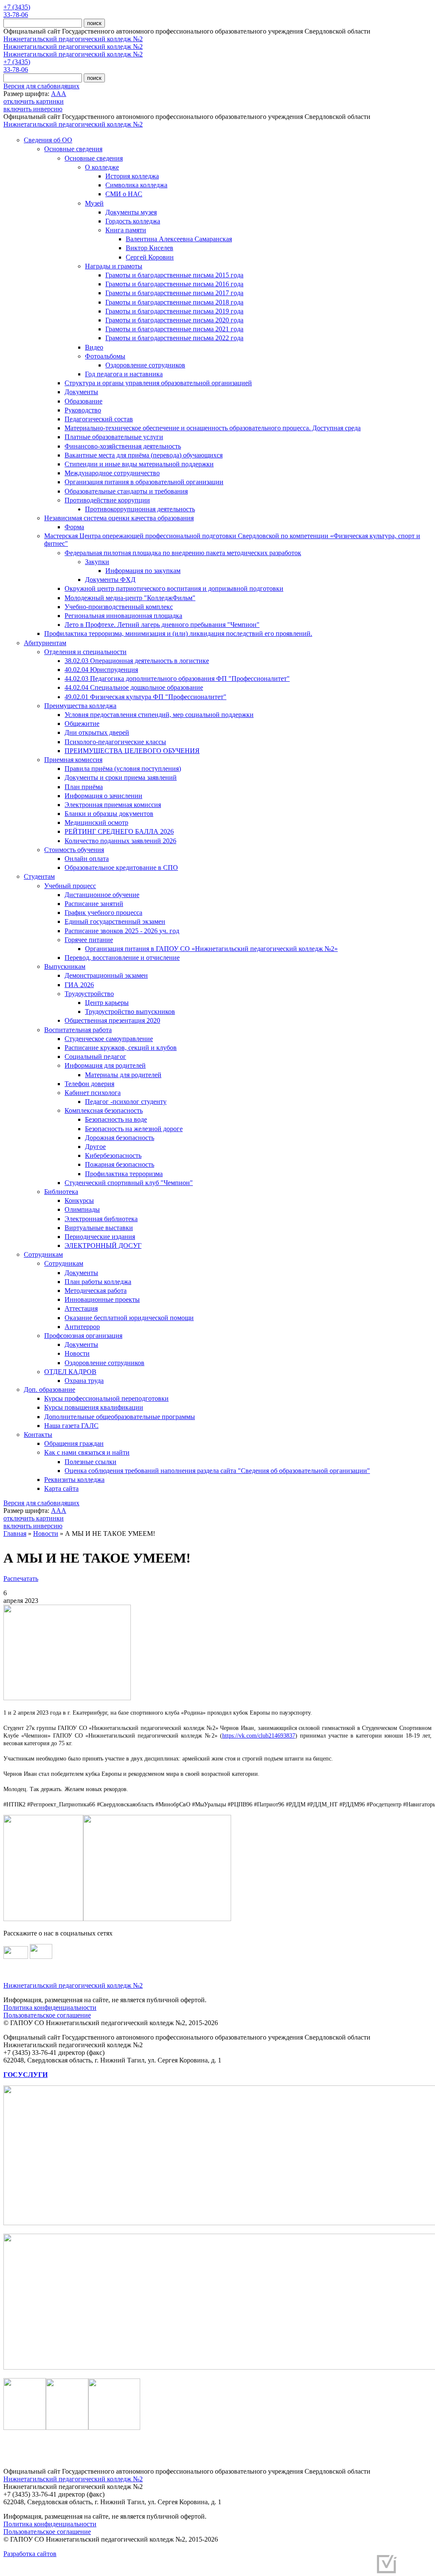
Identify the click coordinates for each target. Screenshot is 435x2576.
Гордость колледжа (133, 221)
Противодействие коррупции (107, 500)
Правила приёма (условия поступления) (123, 769)
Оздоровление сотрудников (145, 365)
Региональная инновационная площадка (123, 616)
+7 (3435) (17, 7)
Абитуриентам (45, 643)
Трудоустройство (89, 994)
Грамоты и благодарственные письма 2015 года (174, 275)
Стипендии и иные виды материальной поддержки (139, 464)
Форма (74, 527)
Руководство (83, 410)
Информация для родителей (105, 1065)
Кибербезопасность (113, 1155)
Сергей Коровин (150, 257)
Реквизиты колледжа (74, 1480)
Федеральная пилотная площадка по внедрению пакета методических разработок (183, 553)
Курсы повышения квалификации (94, 1407)
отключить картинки (34, 101)
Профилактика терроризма (124, 1174)
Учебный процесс (70, 886)
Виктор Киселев (150, 248)
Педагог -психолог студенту (126, 1102)
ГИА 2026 (79, 985)
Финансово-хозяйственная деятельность (123, 446)
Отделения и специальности (85, 652)
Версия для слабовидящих (41, 86)
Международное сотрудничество (112, 473)
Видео (94, 347)
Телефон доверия (89, 1084)
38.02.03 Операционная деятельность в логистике (137, 661)
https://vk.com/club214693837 (259, 1736)
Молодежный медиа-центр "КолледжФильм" (130, 598)
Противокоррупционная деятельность (140, 509)
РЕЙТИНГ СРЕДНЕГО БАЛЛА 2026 (119, 831)
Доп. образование (49, 1390)
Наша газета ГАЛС (71, 1426)
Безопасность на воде (116, 1119)
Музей (94, 203)
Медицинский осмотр (96, 822)
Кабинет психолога (93, 1093)
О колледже (102, 167)
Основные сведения (73, 149)
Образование (83, 401)
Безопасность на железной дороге (134, 1129)
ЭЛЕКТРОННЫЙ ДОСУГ (103, 1246)
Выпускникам (65, 966)
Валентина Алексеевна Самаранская (179, 239)
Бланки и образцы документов (109, 814)
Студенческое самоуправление (109, 1039)
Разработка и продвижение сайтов (322, 2567)
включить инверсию (33, 109)
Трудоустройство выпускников (130, 1011)
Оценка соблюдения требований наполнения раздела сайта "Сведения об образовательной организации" (217, 1471)
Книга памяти (126, 230)
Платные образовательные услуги (114, 437)
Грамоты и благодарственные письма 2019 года (174, 311)
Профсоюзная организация (83, 1336)
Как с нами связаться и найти (87, 1452)
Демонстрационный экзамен (106, 975)
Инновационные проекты (102, 1299)
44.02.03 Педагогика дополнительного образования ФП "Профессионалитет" (177, 679)
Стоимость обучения (74, 850)
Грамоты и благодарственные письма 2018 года (174, 302)
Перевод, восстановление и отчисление (122, 958)
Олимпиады (82, 1209)
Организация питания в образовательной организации (144, 482)
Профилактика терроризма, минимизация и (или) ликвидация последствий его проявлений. (178, 633)
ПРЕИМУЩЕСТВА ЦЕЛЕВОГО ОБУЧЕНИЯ (132, 751)
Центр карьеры (107, 1003)
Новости (77, 1353)
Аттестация (81, 1308)
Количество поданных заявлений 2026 (120, 841)
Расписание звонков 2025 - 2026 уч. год (122, 931)
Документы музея (131, 212)
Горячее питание (89, 940)
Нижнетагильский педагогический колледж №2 (73, 39)
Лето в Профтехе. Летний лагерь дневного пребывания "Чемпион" (162, 625)
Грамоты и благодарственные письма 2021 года (174, 329)
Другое (95, 1147)
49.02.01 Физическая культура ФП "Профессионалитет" (145, 697)
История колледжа (132, 176)
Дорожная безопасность (120, 1138)
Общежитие (82, 724)
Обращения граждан (74, 1443)
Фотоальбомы (105, 356)
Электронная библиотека (101, 1219)
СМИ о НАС (124, 194)
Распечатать (21, 1579)
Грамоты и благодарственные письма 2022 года (174, 338)
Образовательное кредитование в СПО (121, 868)
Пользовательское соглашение (47, 2015)
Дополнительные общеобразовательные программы (120, 1417)
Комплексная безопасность (104, 1110)
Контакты (38, 1435)
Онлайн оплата (87, 859)
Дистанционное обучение (102, 895)
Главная (15, 1533)
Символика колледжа (136, 185)
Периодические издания (100, 1237)
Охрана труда (84, 1381)
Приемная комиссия (73, 760)
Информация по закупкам (143, 571)
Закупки (97, 562)
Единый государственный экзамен (115, 921)
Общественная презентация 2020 (112, 1020)
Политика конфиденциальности (50, 2007)
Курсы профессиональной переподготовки (106, 1398)
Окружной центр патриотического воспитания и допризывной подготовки (174, 588)
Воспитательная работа (78, 1030)
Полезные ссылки (90, 1462)
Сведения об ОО (48, 140)
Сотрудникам (43, 1254)
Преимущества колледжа (80, 706)
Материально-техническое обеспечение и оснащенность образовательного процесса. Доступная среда (213, 428)
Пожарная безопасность (120, 1164)
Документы (81, 392)
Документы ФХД (110, 580)
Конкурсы (79, 1201)
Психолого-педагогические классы (115, 742)
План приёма (84, 787)
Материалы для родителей (123, 1075)
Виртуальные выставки (99, 1228)
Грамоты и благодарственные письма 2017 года (174, 293)
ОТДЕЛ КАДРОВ (70, 1372)
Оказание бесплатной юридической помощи (129, 1318)
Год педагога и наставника (124, 374)
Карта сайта (61, 1488)
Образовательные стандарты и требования (126, 491)
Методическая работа (96, 1291)
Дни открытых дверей (97, 732)
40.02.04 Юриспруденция (101, 670)
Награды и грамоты (114, 266)
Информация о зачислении (103, 796)
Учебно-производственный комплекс (119, 607)
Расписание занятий (94, 904)
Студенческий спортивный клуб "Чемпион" (129, 1183)
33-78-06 (16, 15)
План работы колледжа (98, 1282)
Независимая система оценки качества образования (119, 518)
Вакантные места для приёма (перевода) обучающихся (144, 455)
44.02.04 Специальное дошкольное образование (134, 687)
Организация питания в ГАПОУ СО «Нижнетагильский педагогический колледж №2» (211, 949)
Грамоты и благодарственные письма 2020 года (174, 320)
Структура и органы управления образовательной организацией (158, 383)
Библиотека (61, 1192)
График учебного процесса (103, 913)
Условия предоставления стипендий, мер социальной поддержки (159, 715)
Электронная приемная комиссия (113, 805)
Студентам (39, 876)
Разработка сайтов (30, 2554)
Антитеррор (82, 1327)
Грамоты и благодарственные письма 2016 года (174, 284)
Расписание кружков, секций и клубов (121, 1048)
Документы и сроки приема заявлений (121, 777)
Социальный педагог (95, 1057)
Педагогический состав (99, 419)
